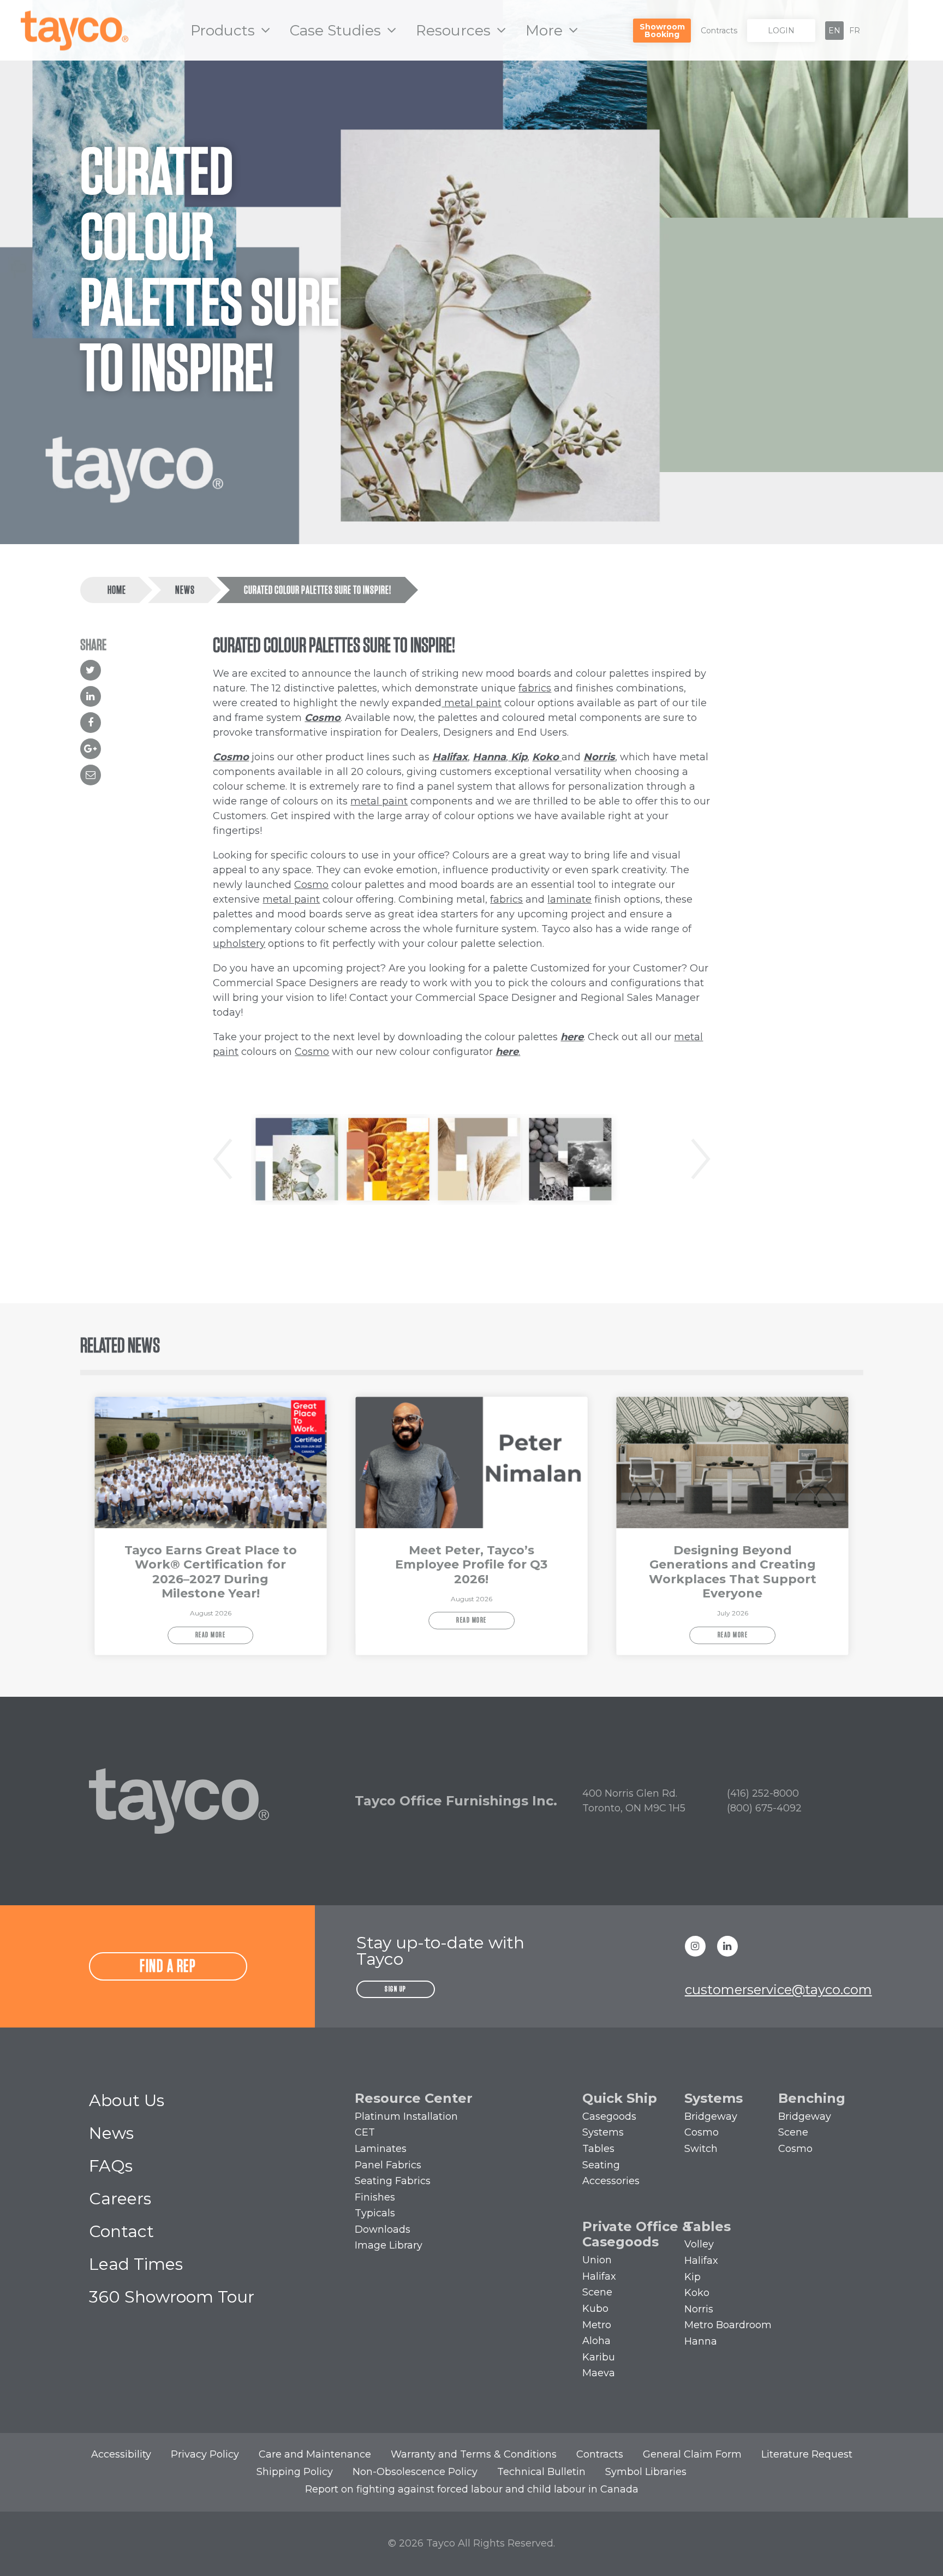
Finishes (375, 2197)
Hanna (489, 757)
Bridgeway (711, 2116)
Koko (697, 2293)
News (185, 591)
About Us (127, 2100)
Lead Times (136, 2264)
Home (117, 591)
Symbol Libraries (646, 2472)
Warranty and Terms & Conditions (474, 2454)
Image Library (389, 2245)
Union (597, 2260)
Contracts (719, 31)
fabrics (535, 688)
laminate (569, 899)
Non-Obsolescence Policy (415, 2472)
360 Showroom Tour (172, 2297)
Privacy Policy (205, 2454)
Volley (699, 2244)
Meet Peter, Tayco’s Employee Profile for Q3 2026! (471, 1565)
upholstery (239, 944)
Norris (599, 757)
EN (834, 31)
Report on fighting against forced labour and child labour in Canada (472, 2489)
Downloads (383, 2229)
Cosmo (323, 718)
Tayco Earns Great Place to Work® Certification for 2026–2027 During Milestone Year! (211, 1572)
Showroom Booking (662, 31)
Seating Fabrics (393, 2181)
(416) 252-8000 (763, 1793)
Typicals (375, 2213)
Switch (701, 2149)
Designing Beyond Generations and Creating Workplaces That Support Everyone (733, 1572)
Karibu (599, 2357)
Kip (693, 2277)
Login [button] (781, 31)
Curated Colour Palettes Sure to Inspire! (318, 591)
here (572, 1037)
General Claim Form (692, 2454)
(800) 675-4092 (764, 1808)
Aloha (596, 2341)
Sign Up (396, 1989)
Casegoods (609, 2116)
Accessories (611, 2181)
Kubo (595, 2309)
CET (365, 2132)
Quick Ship (620, 2098)
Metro (597, 2325)
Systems (603, 2132)
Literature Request (807, 2454)
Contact (121, 2231)
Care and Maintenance (315, 2454)
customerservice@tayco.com (778, 1990)
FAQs (111, 2166)
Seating (601, 2165)
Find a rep (168, 1966)
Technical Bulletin (541, 2472)
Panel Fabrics (388, 2165)
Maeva (599, 2373)
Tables (598, 2149)
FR (855, 31)
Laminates (381, 2149)
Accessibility (121, 2454)
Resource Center (414, 2098)
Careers (120, 2199)
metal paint (471, 703)
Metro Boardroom (728, 2325)
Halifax (450, 757)
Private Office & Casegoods (637, 2234)
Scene (793, 2132)
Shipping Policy (295, 2472)
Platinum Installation (406, 2116)
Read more (211, 1635)
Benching (812, 2098)
